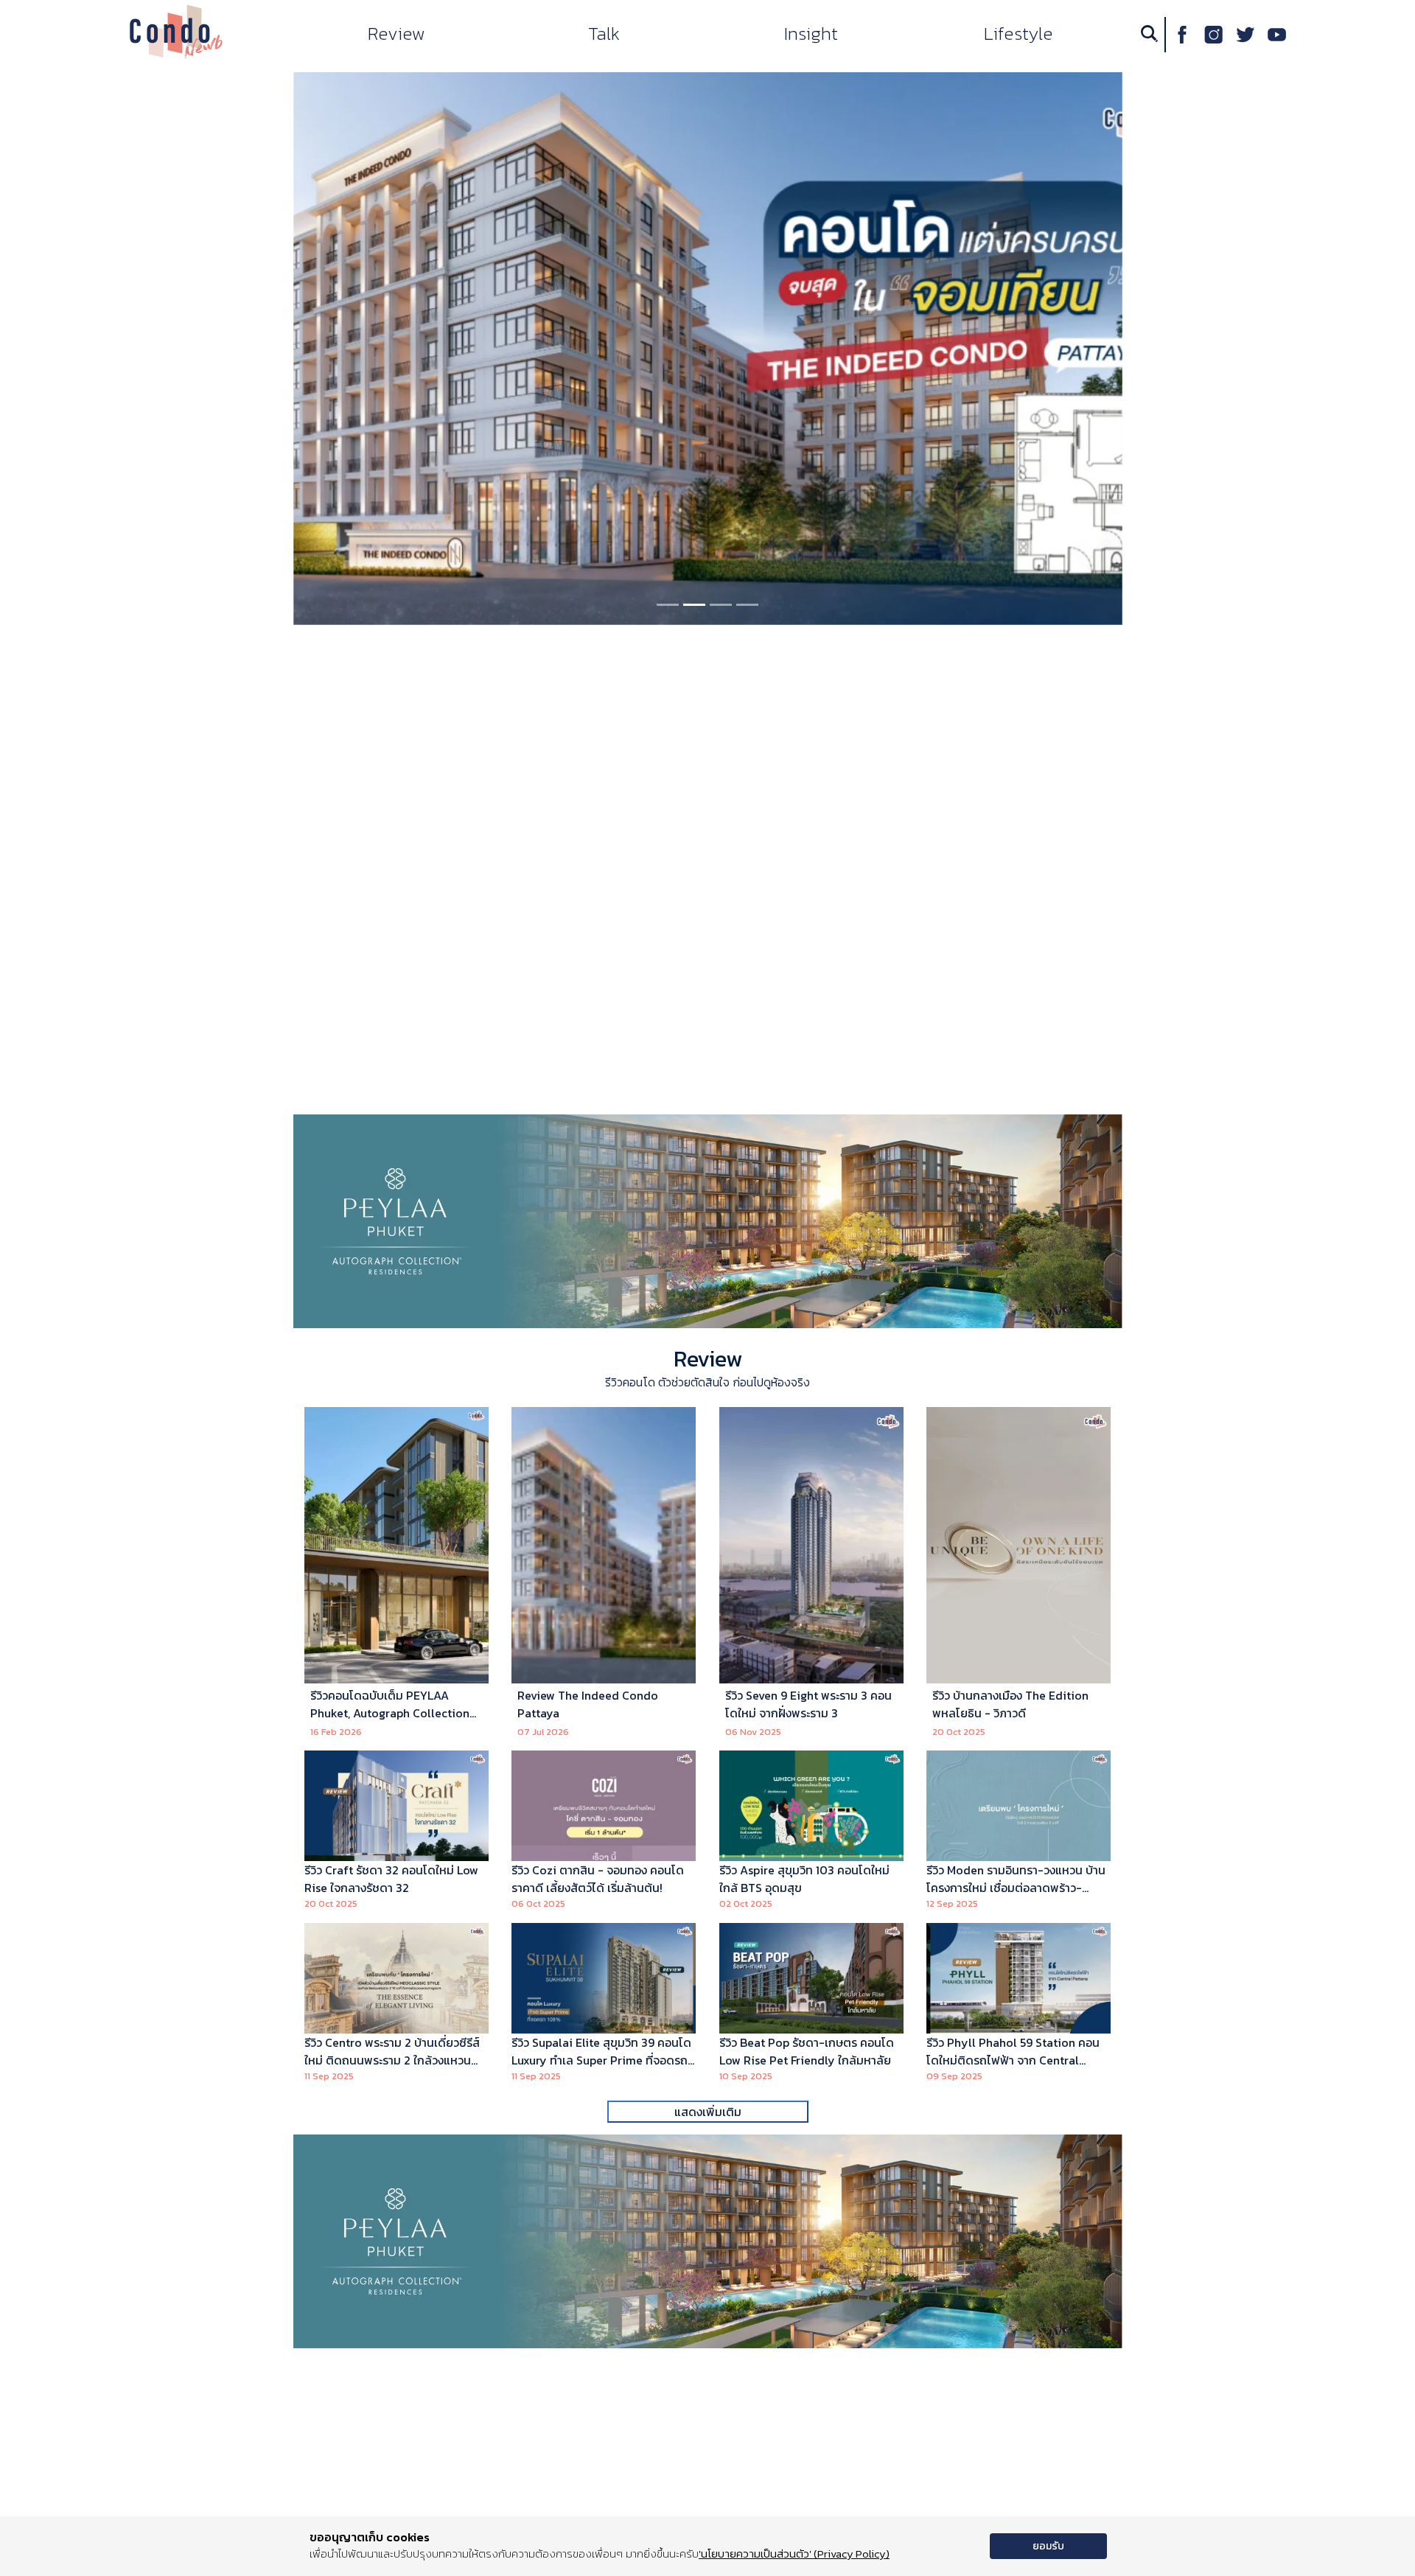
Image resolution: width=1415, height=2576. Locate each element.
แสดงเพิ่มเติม (708, 2112)
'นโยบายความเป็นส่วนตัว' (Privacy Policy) (794, 2554)
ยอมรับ (1048, 2546)
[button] (319, 349)
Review (708, 1359)
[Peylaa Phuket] (708, 1220)
